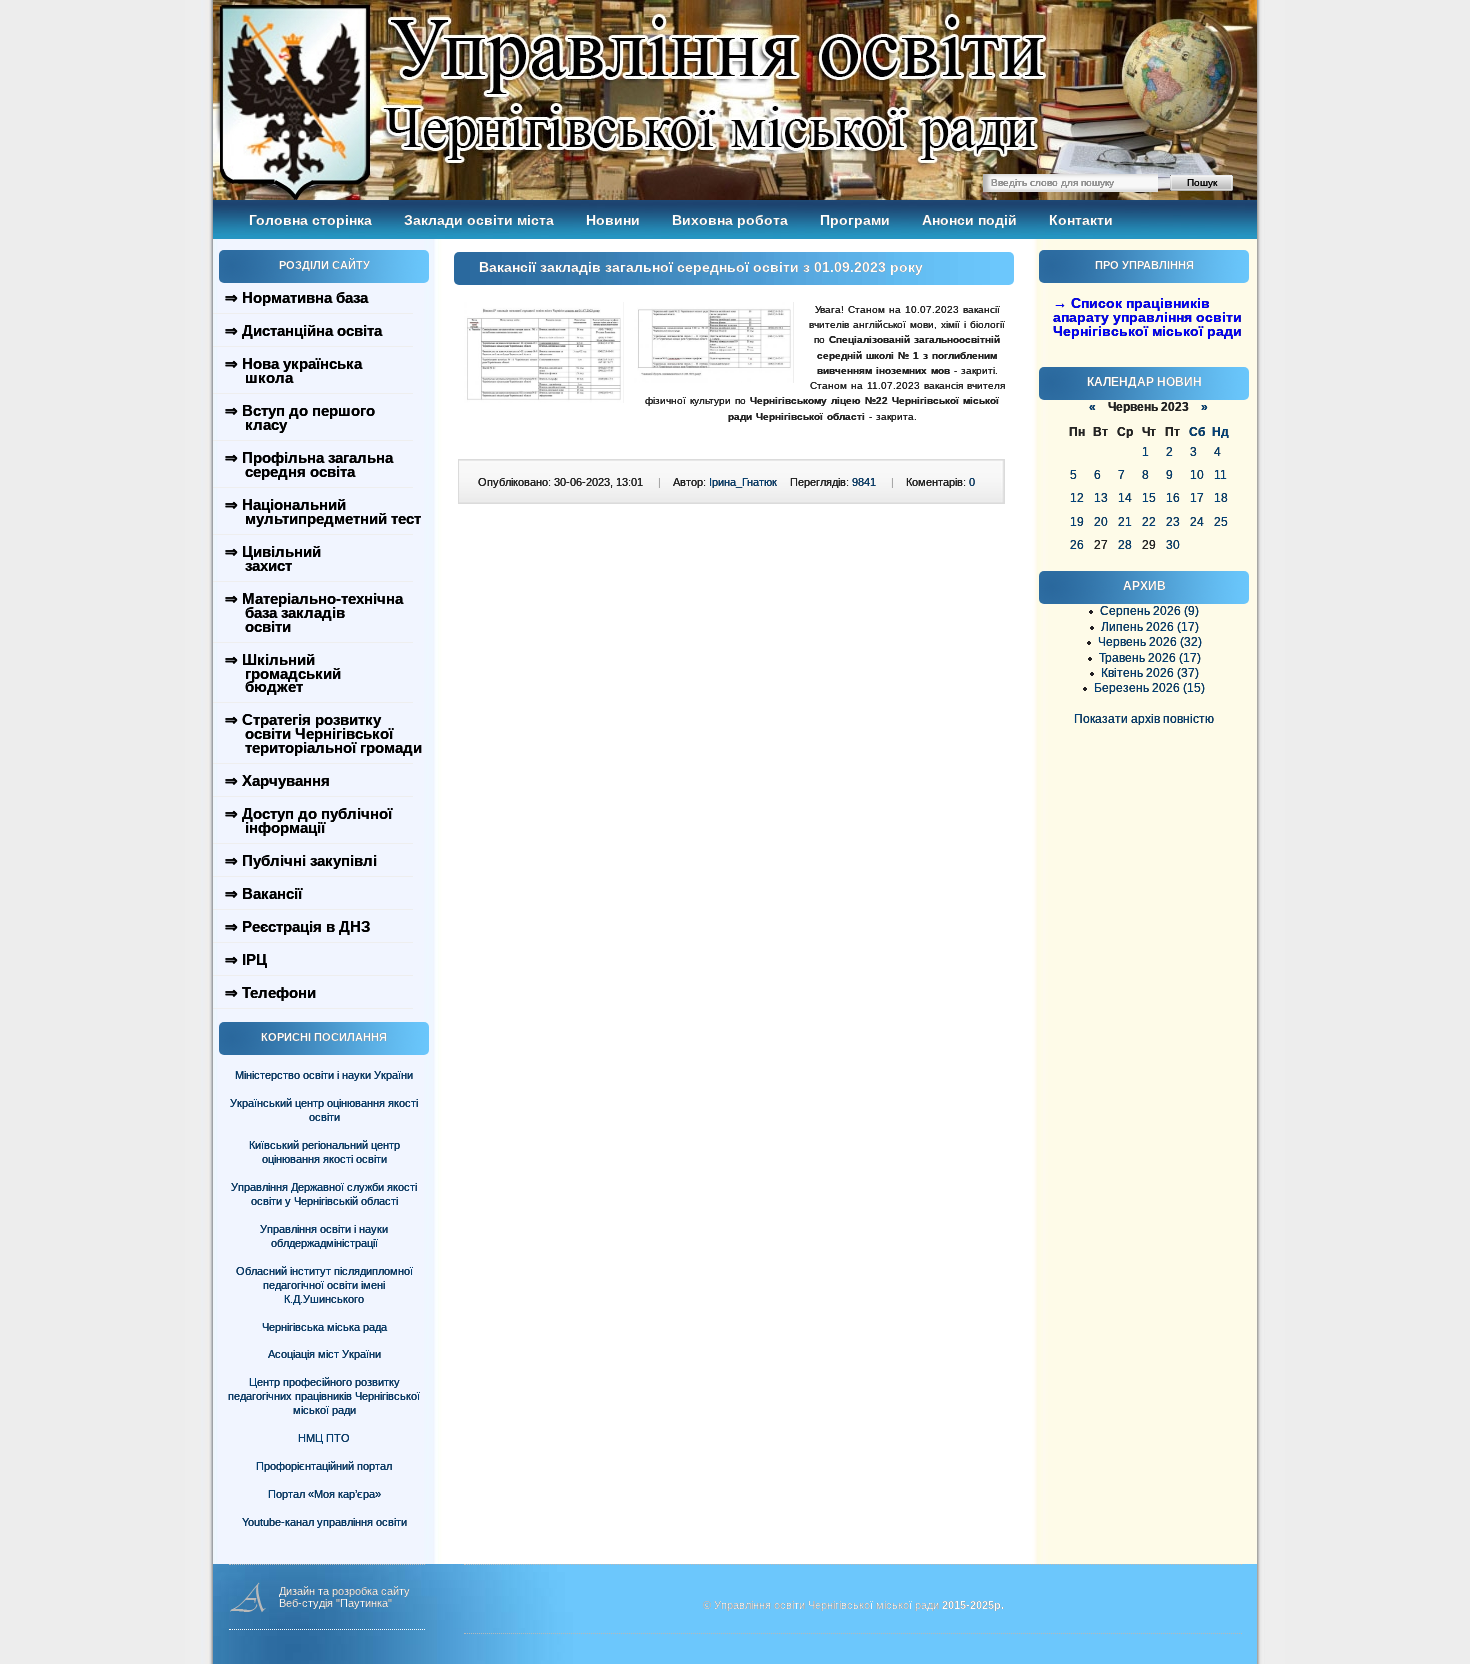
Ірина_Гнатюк (743, 482)
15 (1149, 498)
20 (1101, 522)
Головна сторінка (310, 220)
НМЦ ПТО (324, 1438)
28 (1125, 545)
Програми (855, 220)
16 (1173, 498)
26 (1077, 545)
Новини (613, 220)
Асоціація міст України (324, 1354)
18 (1221, 498)
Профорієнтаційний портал (324, 1466)
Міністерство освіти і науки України (324, 1075)
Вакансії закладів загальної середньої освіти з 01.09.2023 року (701, 267)
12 (1077, 498)
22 (1149, 522)
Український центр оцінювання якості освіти (324, 1110)
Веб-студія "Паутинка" (335, 1603)
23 (1173, 522)
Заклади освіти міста (479, 220)
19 (1077, 522)
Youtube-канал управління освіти (324, 1522)
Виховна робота (730, 220)
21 (1125, 522)
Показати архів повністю (1144, 719)
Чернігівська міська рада (324, 1327)
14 (1125, 498)
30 (1173, 545)
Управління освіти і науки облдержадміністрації (324, 1236)
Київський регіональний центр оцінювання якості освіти (324, 1152)
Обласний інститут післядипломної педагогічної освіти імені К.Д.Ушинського (324, 1285)
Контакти (1081, 220)
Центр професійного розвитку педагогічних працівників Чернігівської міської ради (324, 1396)
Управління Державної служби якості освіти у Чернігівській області (324, 1194)
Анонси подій (969, 220)
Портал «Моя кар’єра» (324, 1494)
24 (1197, 522)
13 (1101, 498)
